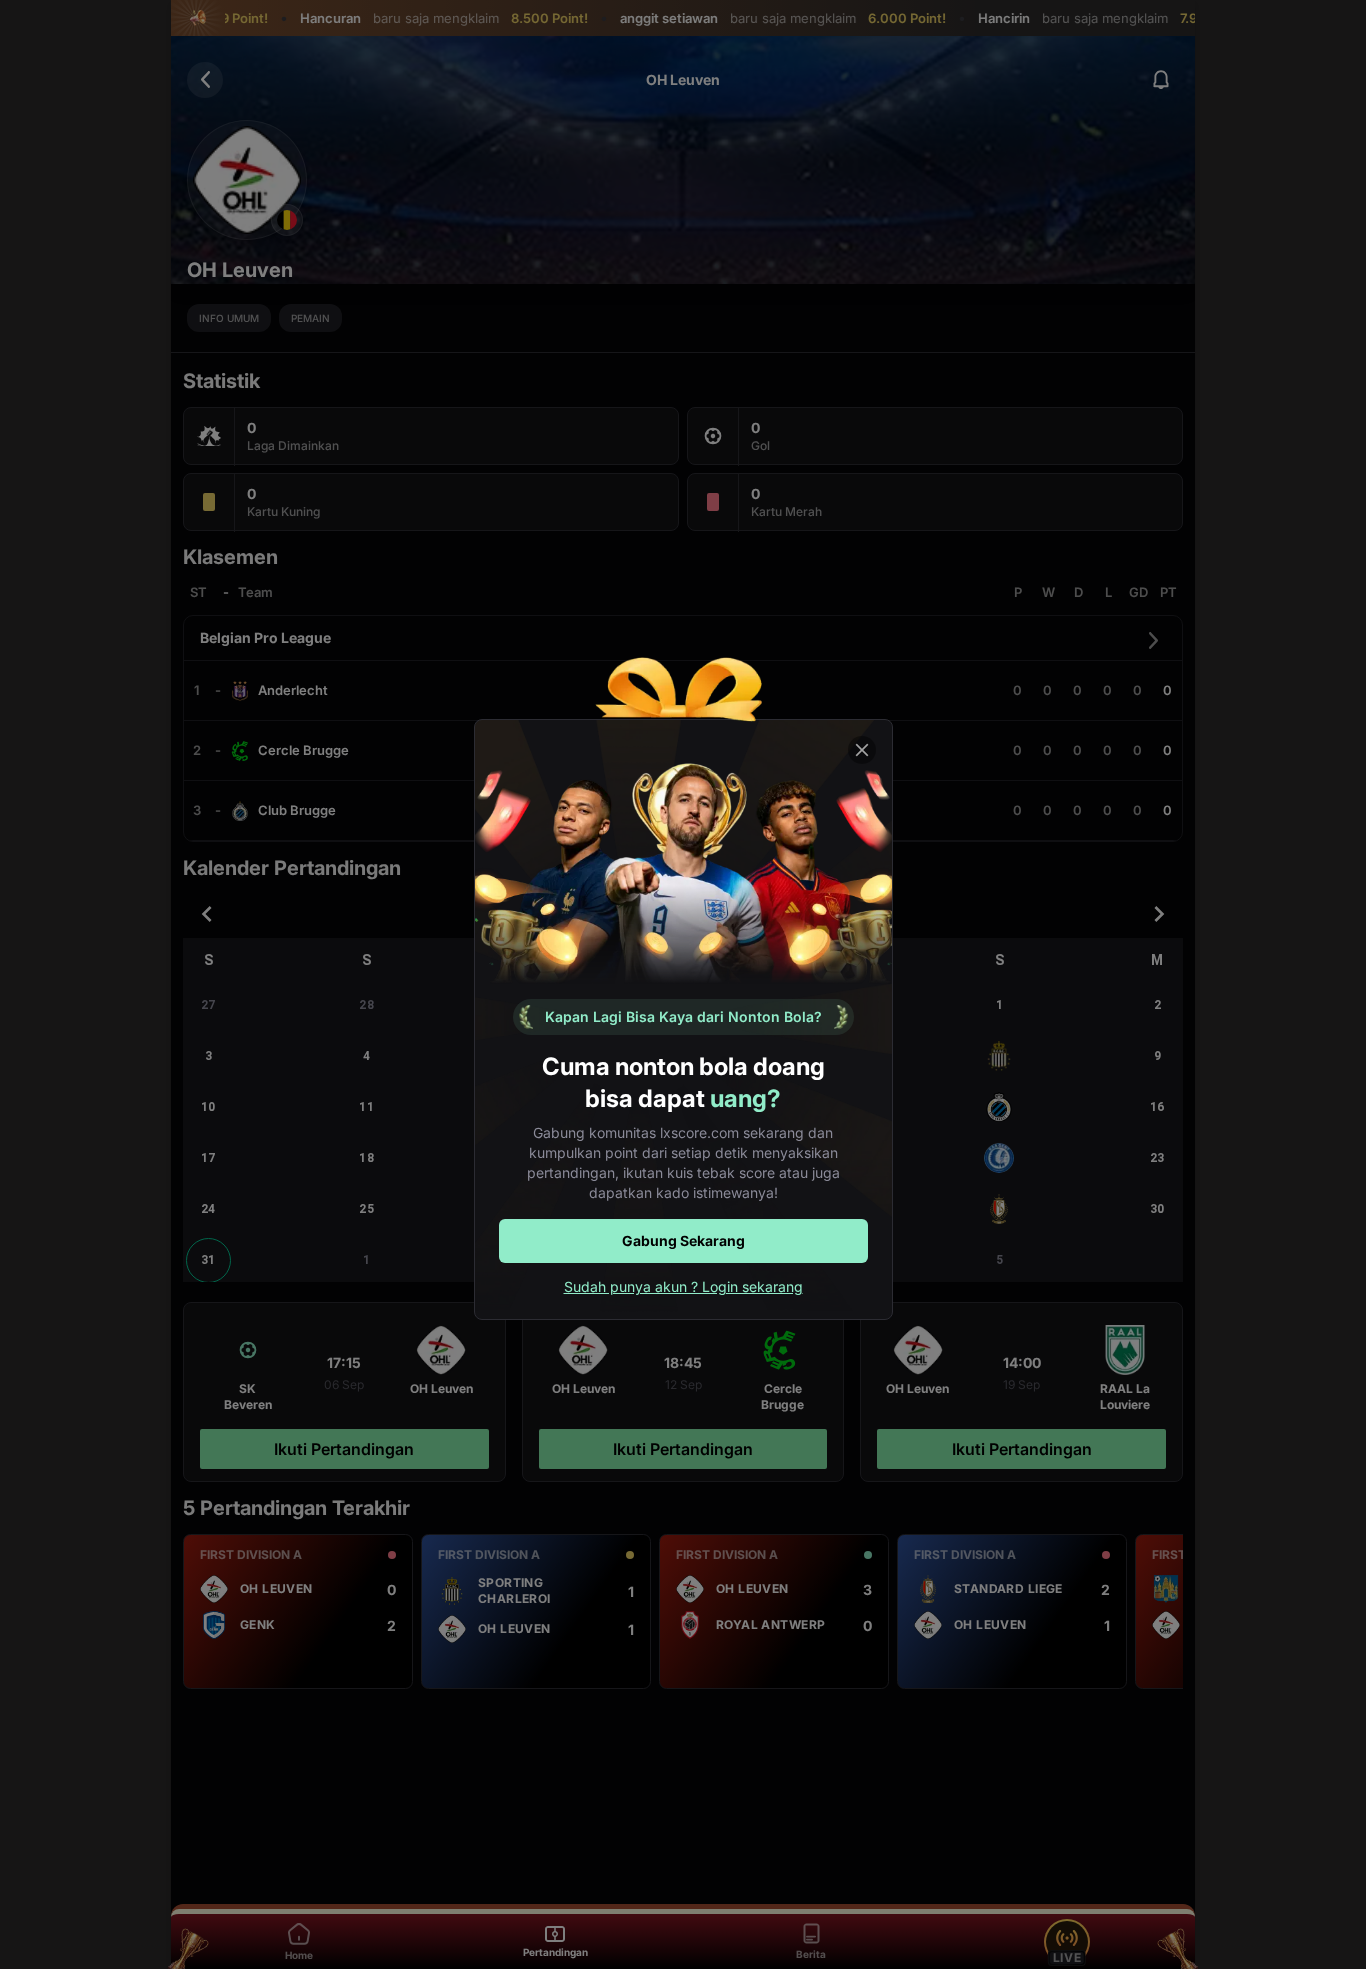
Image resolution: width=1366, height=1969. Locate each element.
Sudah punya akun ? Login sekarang (683, 1286)
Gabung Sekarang (683, 1240)
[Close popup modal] (862, 750)
